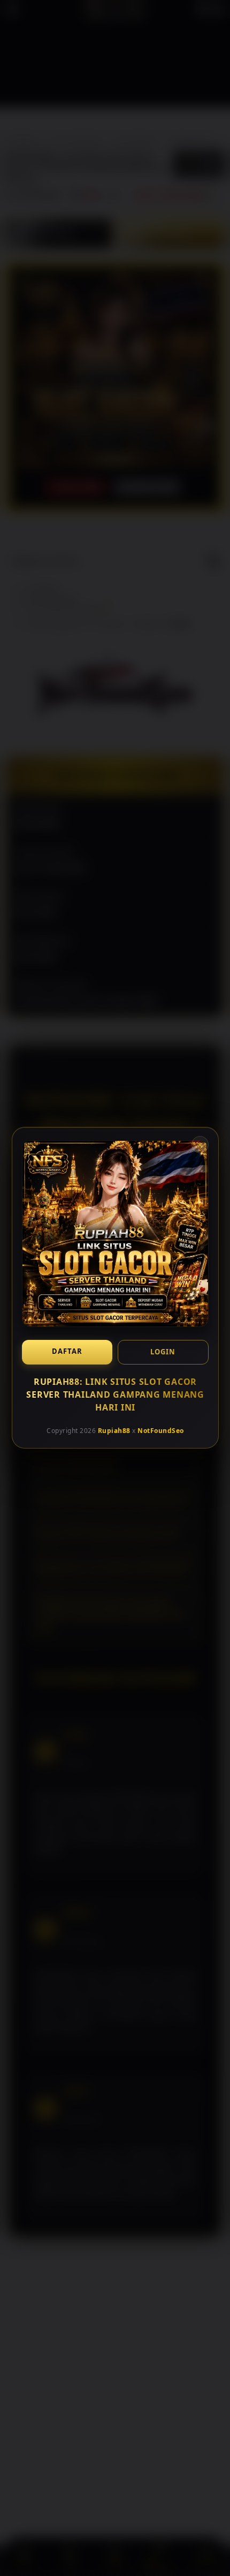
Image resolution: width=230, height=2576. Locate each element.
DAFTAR (67, 1351)
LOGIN (163, 1352)
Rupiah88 (114, 1431)
